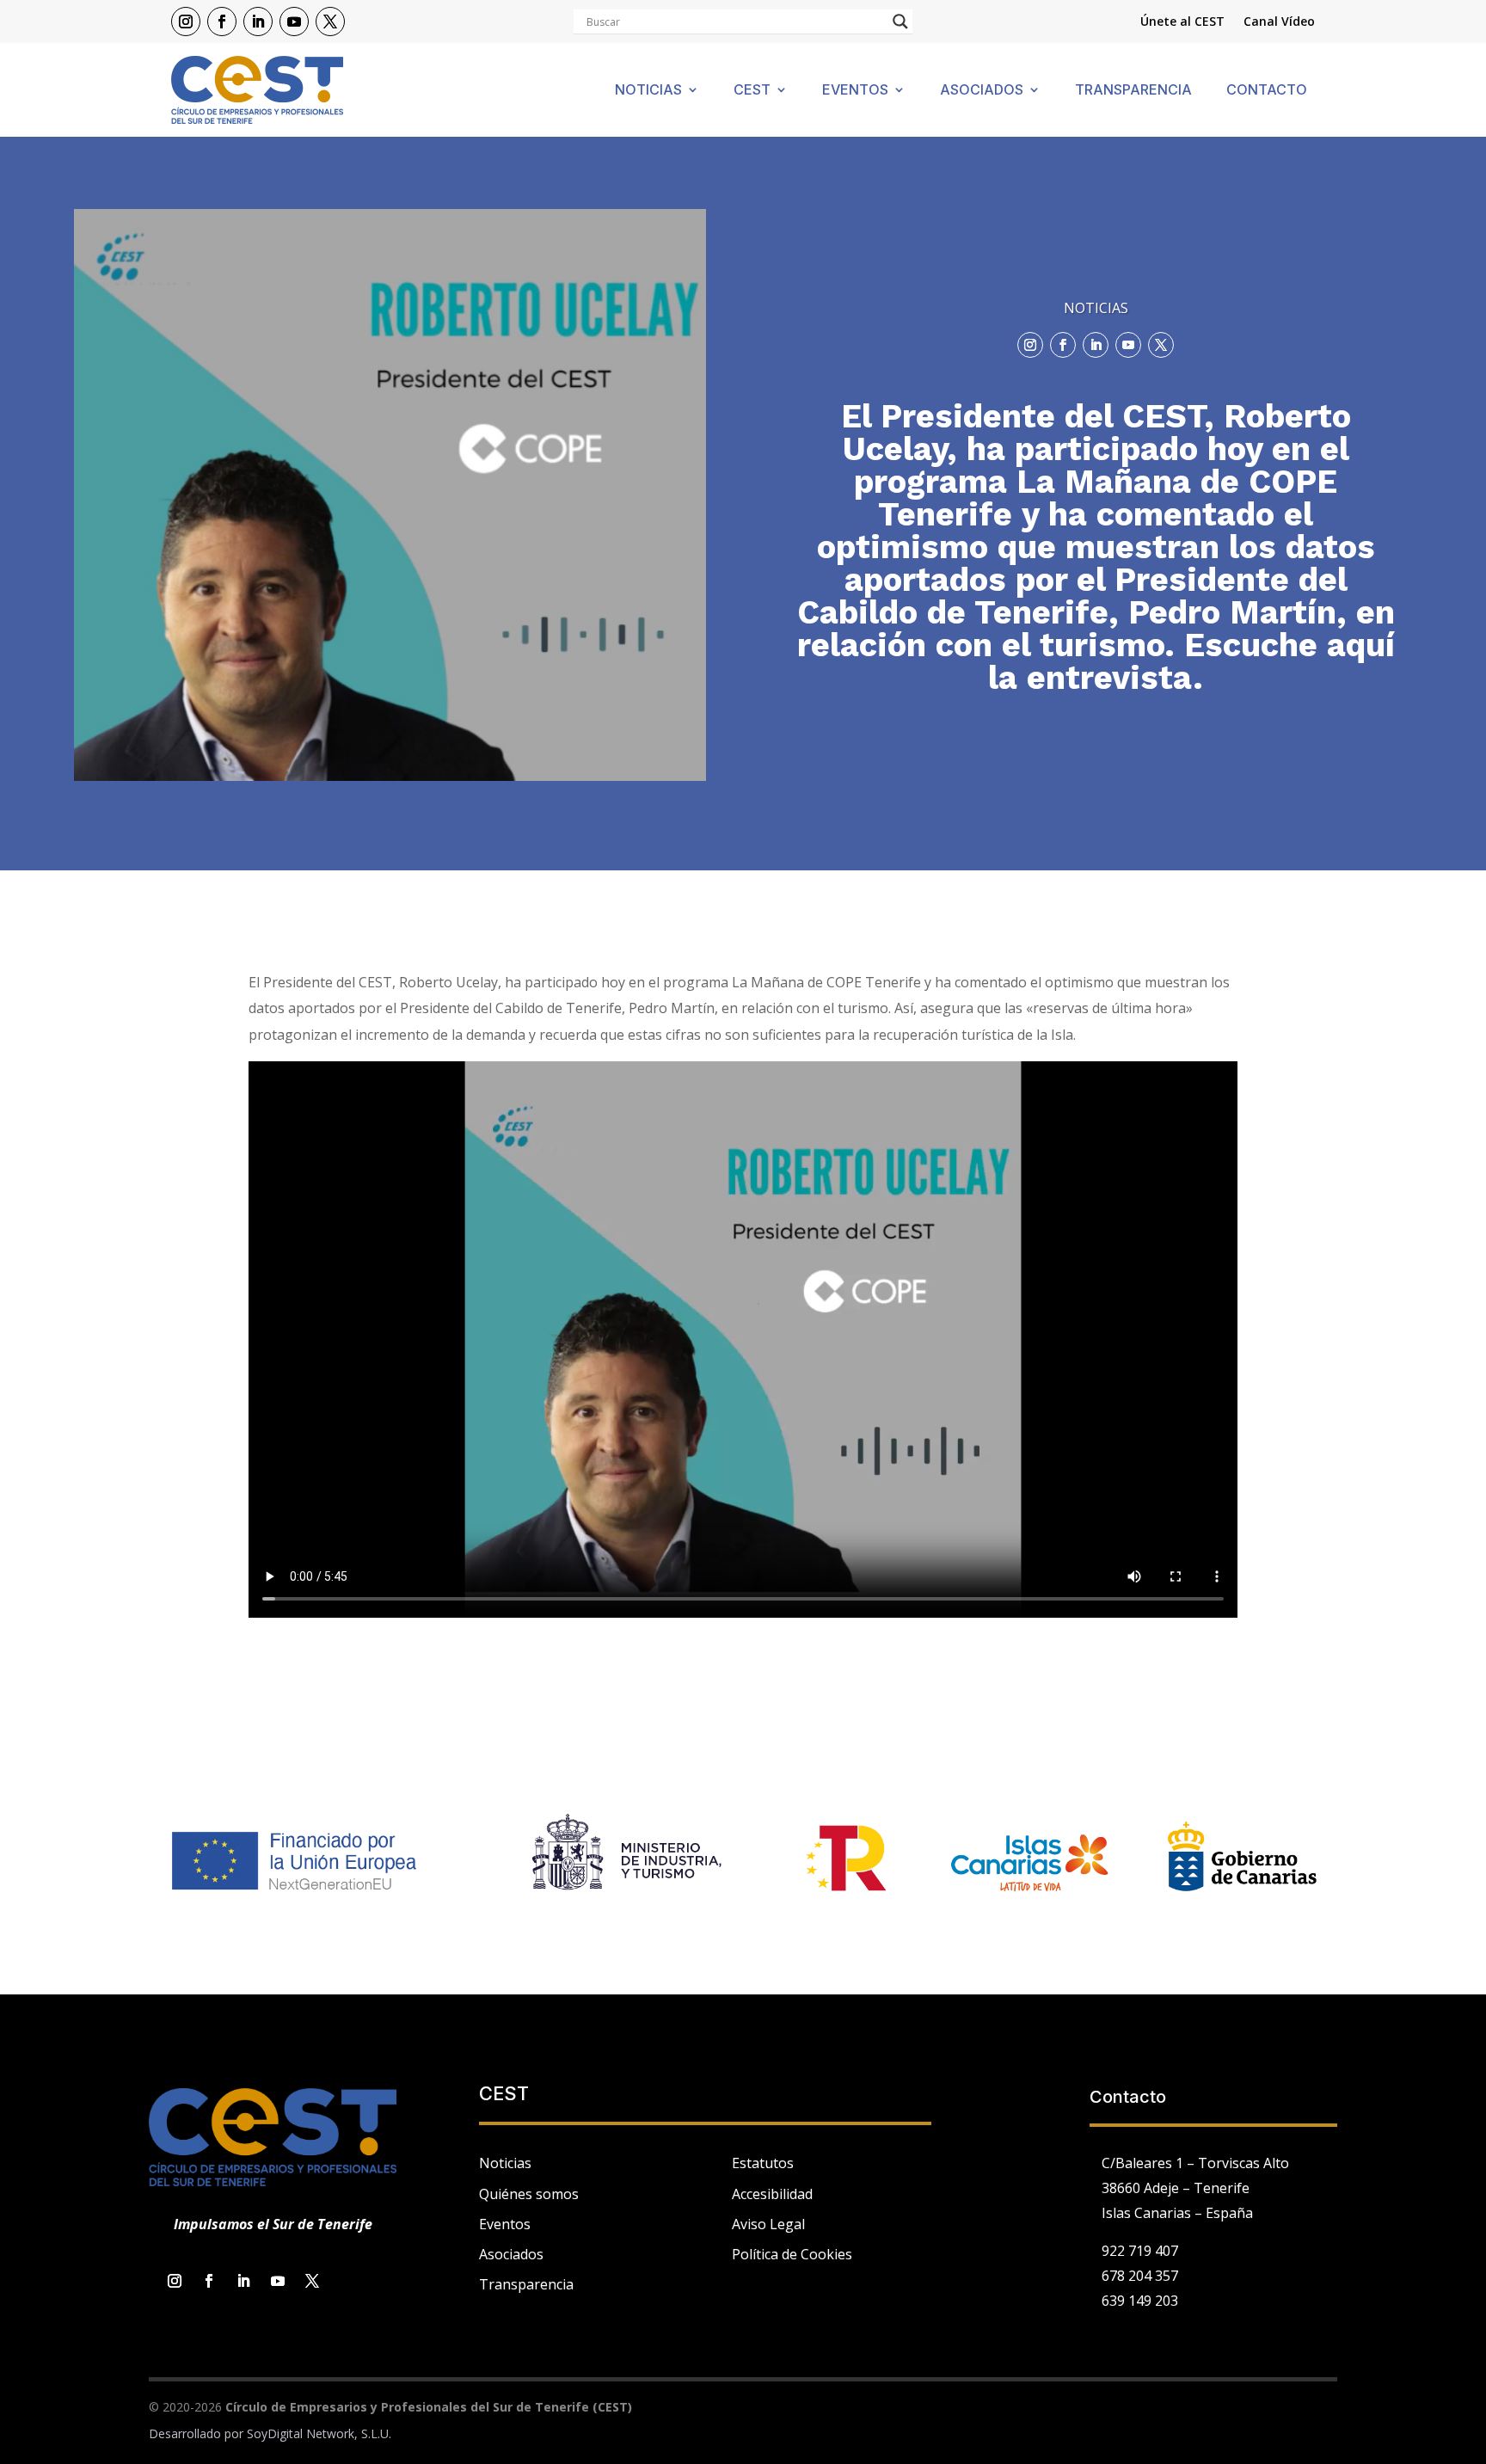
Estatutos (763, 2163)
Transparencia (1133, 91)
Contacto (1267, 91)
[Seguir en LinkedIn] (258, 22)
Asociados (982, 91)
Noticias (648, 91)
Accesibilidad (772, 2194)
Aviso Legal (768, 2224)
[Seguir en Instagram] (186, 22)
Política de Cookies (792, 2254)
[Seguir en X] (330, 22)
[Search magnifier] (900, 22)
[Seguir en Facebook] (222, 22)
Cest (752, 91)
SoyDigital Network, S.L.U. (319, 2433)
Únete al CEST (1182, 22)
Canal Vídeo (1279, 22)
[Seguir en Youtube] (294, 22)
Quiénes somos (529, 2194)
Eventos (855, 91)
